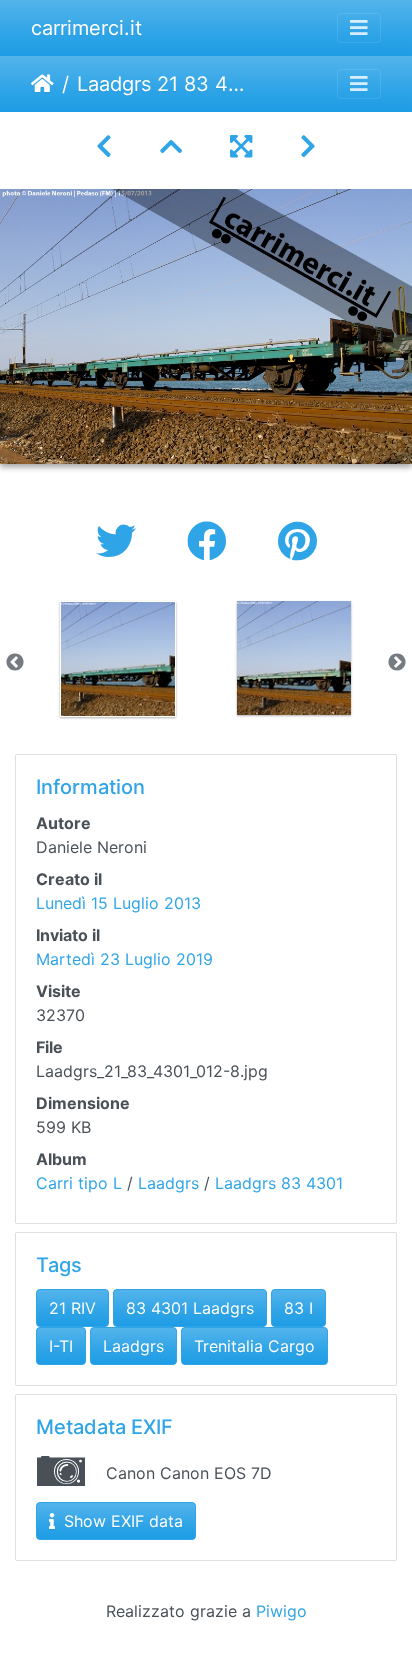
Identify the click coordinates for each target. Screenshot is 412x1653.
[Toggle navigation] (359, 28)
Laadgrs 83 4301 (279, 1183)
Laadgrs (168, 1183)
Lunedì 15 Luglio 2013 (118, 903)
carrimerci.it (86, 28)
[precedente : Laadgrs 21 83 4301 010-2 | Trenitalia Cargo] (104, 146)
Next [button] (397, 663)
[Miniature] (171, 146)
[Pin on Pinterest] (297, 541)
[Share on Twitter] (121, 541)
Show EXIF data (121, 1521)
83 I (298, 1308)
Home (42, 84)
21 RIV (72, 1308)
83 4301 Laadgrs (190, 1308)
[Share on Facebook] (212, 541)
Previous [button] (15, 663)
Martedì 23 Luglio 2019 (124, 959)
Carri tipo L (79, 1183)
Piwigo (281, 1611)
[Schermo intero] (241, 146)
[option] (118, 659)
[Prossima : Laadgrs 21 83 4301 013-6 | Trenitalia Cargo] (308, 146)
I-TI (61, 1346)
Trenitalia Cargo (254, 1346)
